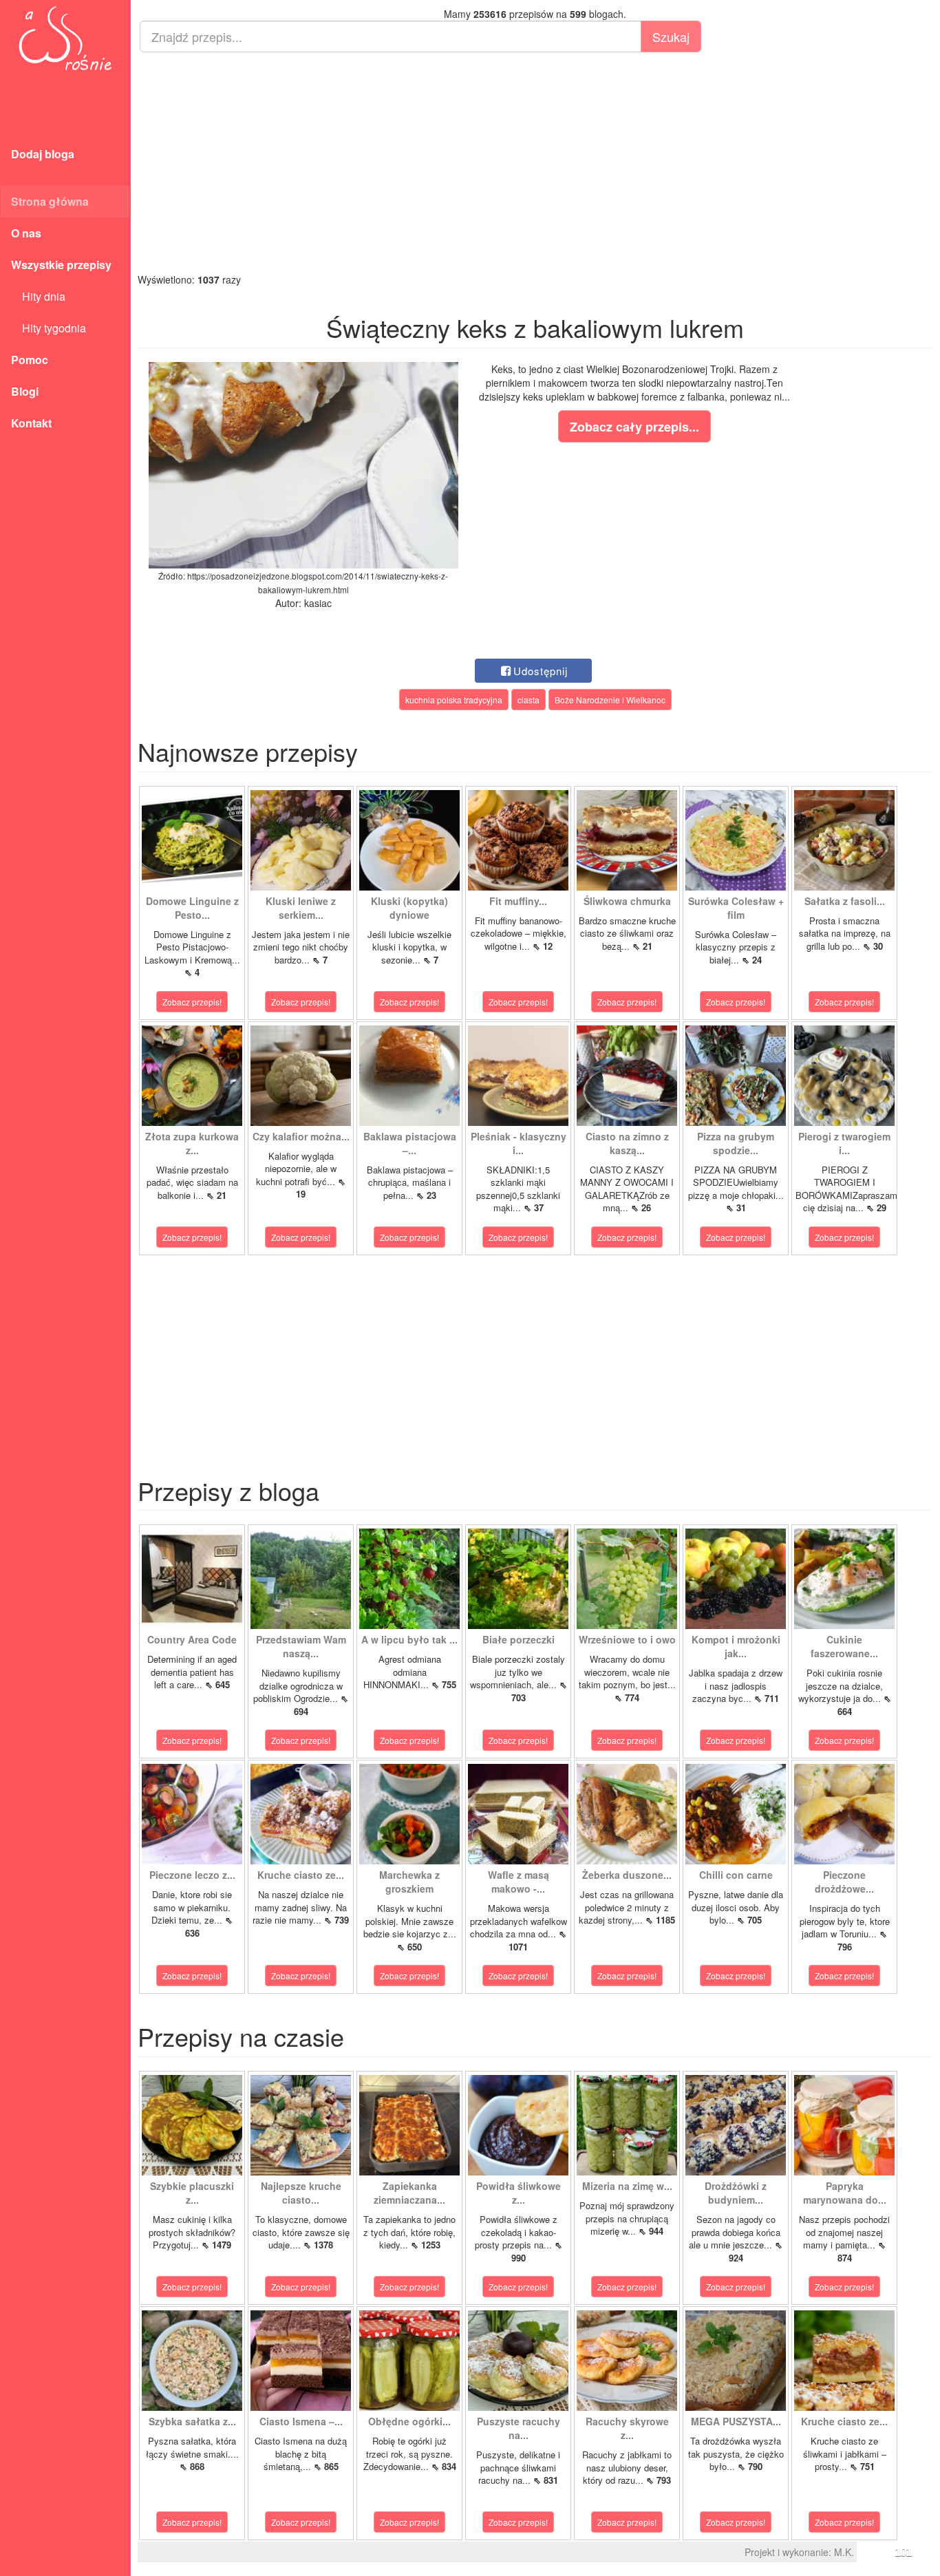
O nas (26, 233)
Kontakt (31, 423)
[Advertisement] (535, 162)
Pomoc (30, 360)
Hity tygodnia (49, 328)
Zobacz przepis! (192, 1002)
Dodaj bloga (43, 154)
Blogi (25, 391)
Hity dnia (38, 296)
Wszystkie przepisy (61, 265)
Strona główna (50, 201)
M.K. (844, 2552)
